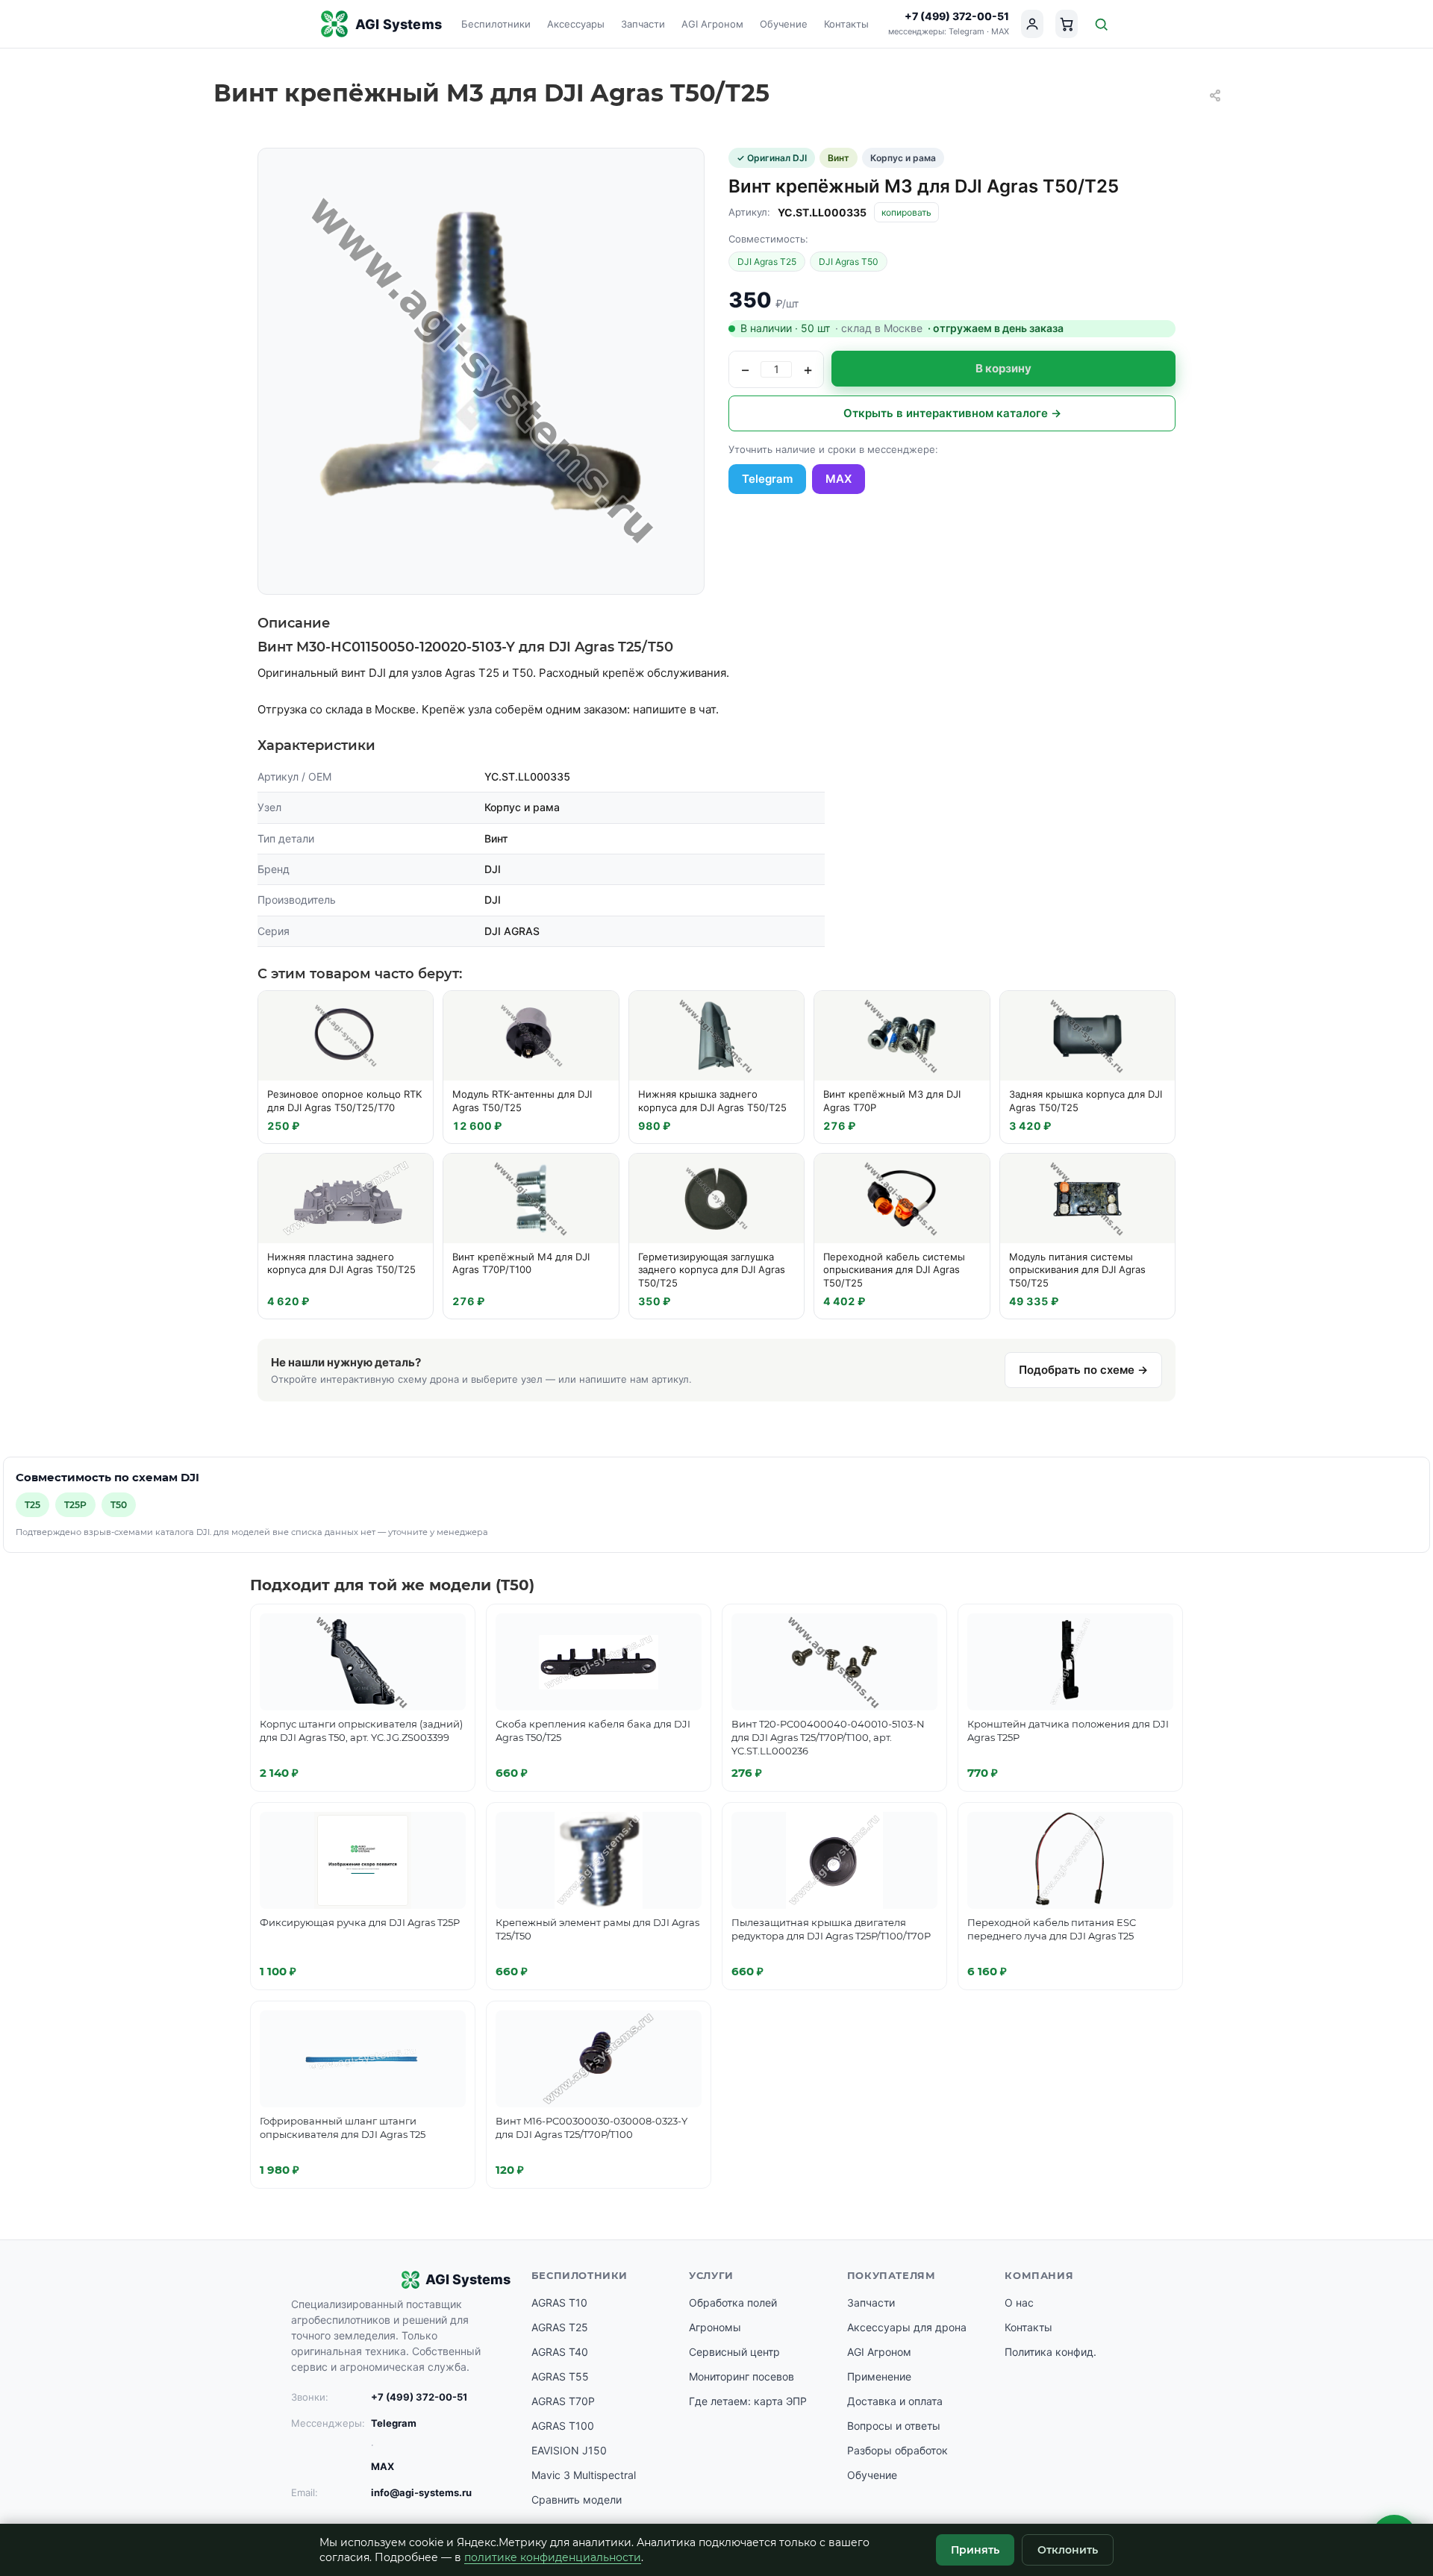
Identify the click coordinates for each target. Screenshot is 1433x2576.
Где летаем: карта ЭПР (748, 2401)
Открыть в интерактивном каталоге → (952, 413)
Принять (975, 2550)
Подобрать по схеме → (1083, 1370)
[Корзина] (1067, 24)
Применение (879, 2376)
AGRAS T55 (560, 2376)
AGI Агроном (712, 24)
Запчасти (643, 24)
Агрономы (715, 2327)
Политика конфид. (1050, 2352)
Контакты (846, 24)
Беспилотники (496, 24)
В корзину (1003, 368)
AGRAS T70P (563, 2401)
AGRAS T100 (563, 2426)
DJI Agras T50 (849, 262)
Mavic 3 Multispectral (584, 2475)
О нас (1019, 2303)
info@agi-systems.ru (421, 2492)
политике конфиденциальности (553, 2557)
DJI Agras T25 (767, 262)
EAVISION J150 (569, 2450)
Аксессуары (576, 24)
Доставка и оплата (895, 2401)
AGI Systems (399, 24)
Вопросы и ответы (894, 2426)
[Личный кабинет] (1032, 24)
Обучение (784, 24)
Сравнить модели (577, 2500)
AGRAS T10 (559, 2303)
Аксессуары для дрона (907, 2327)
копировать (906, 212)
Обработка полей (733, 2303)
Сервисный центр (734, 2352)
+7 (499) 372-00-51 (957, 16)
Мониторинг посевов (742, 2376)
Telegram (967, 31)
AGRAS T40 (560, 2352)
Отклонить (1068, 2550)
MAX (1000, 31)
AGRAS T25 (560, 2327)
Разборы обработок (897, 2450)
